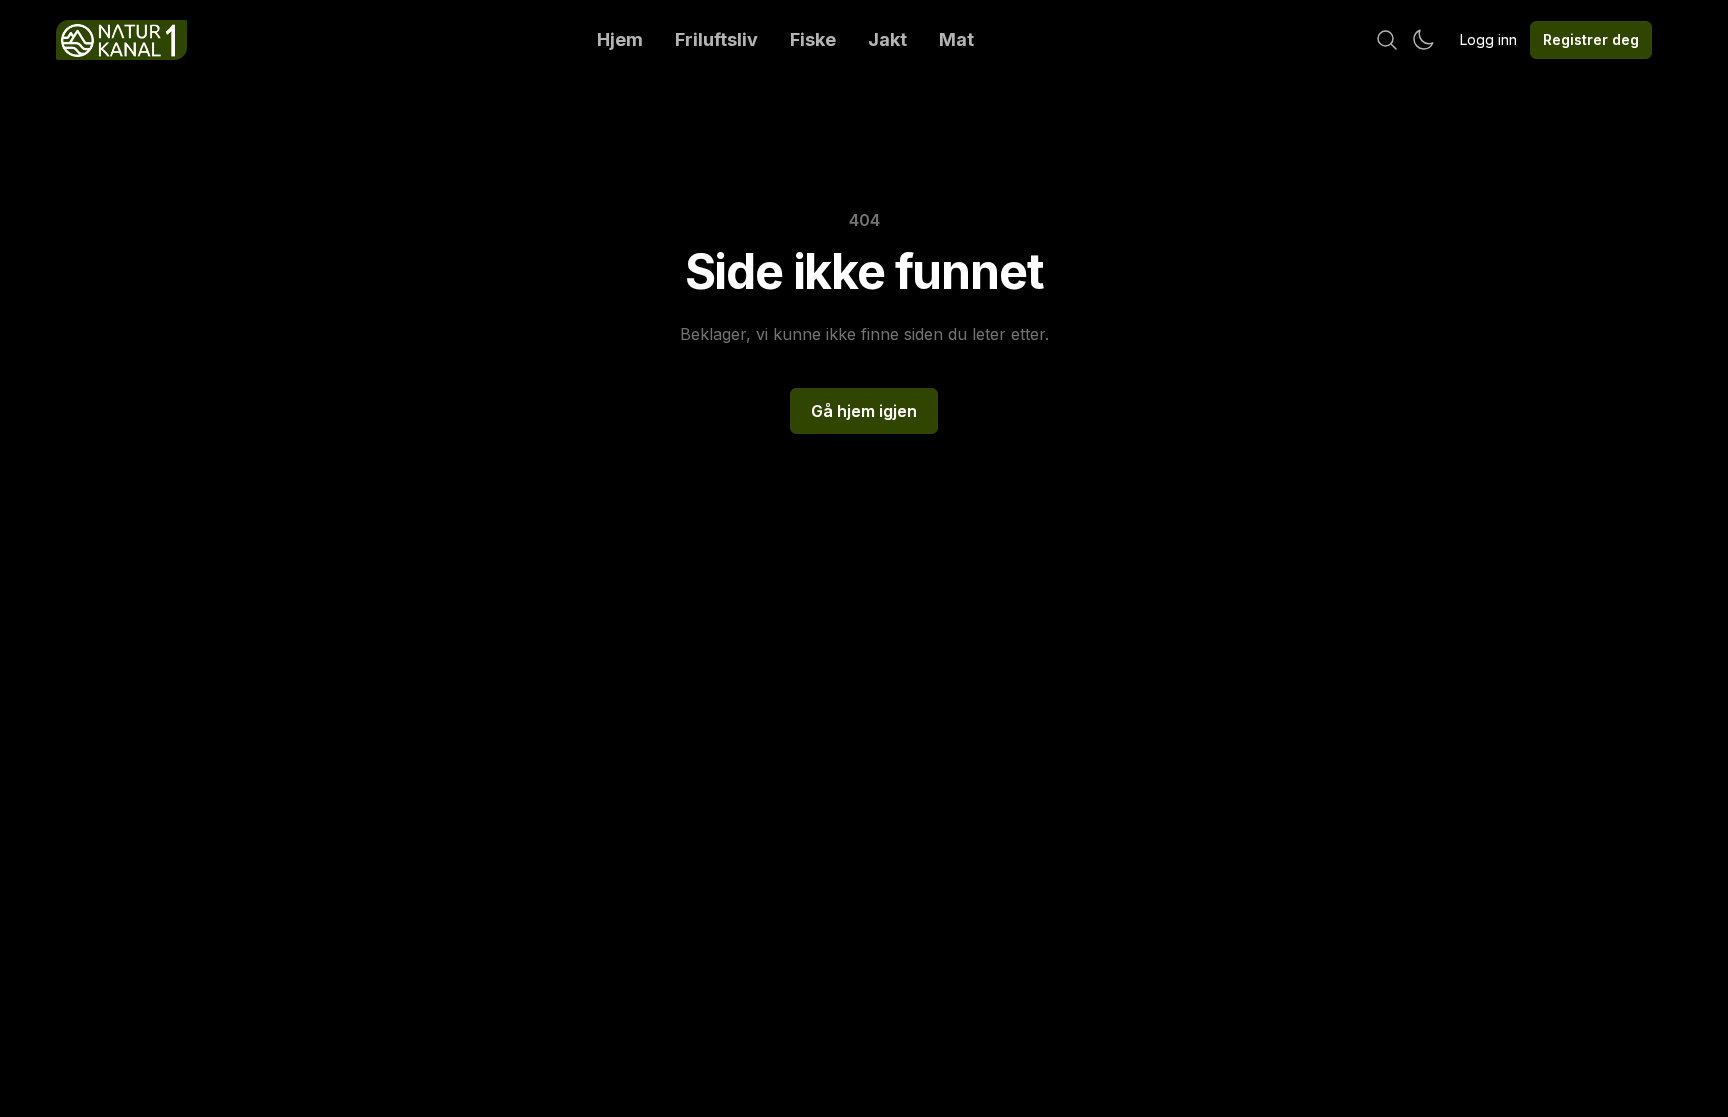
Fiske (813, 39)
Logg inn (1488, 39)
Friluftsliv (716, 39)
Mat (956, 39)
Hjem (620, 39)
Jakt (887, 39)
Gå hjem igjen (864, 411)
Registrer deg (1591, 39)
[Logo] (121, 40)
